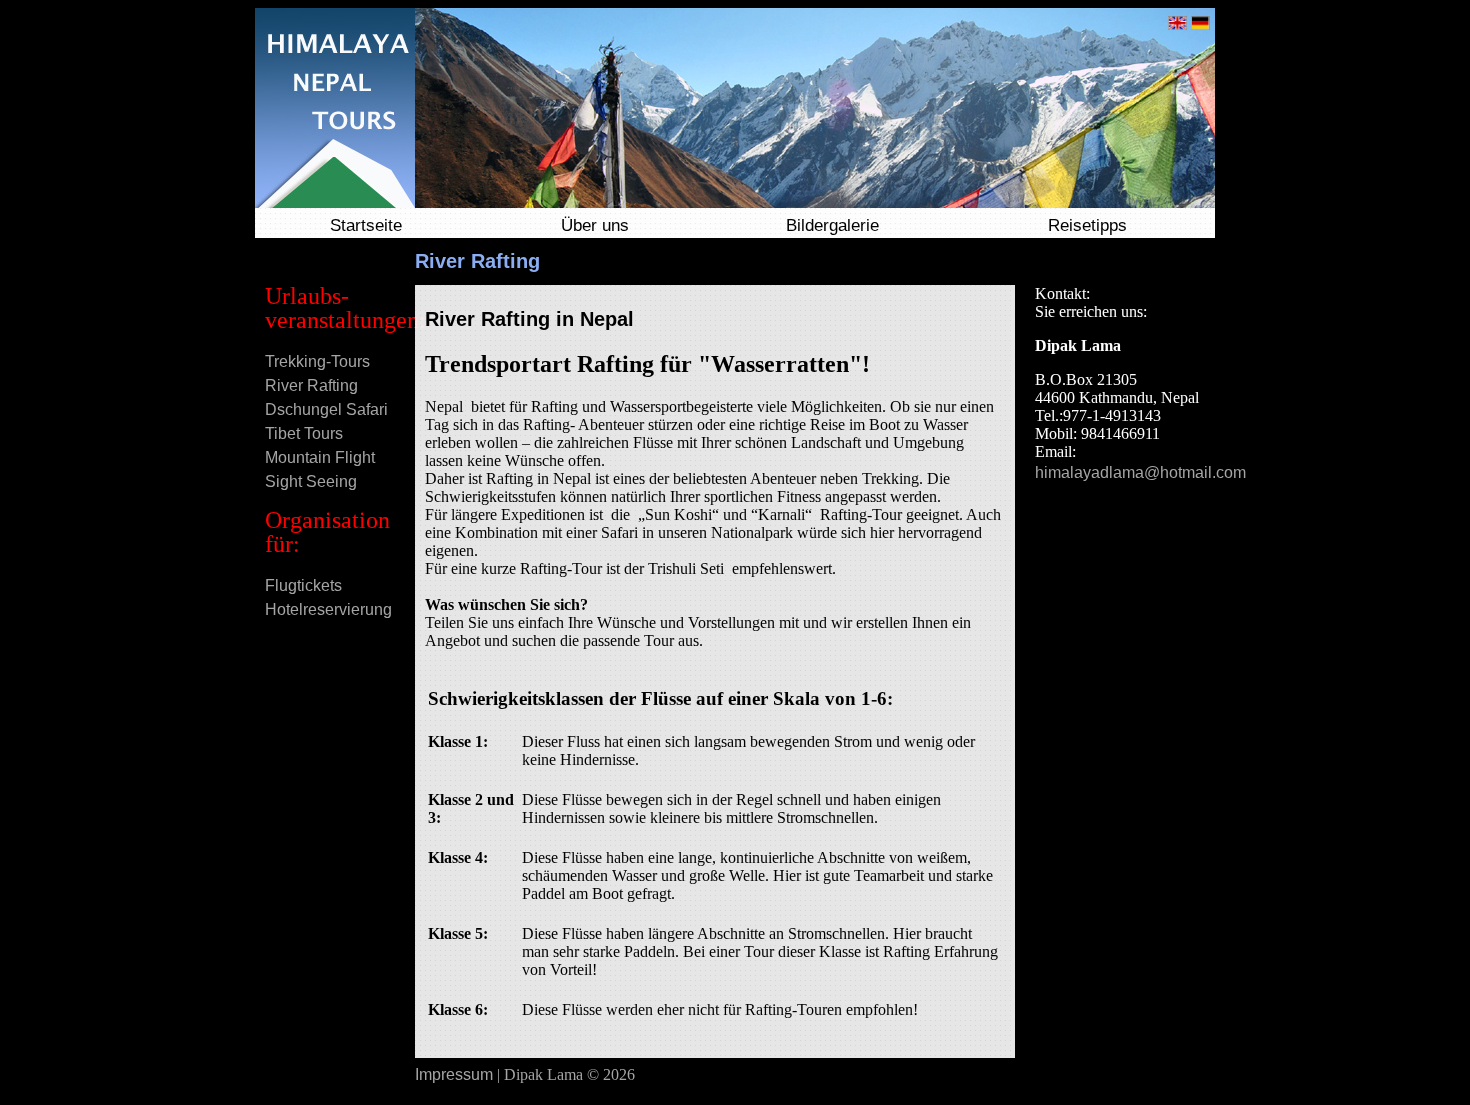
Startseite (366, 225)
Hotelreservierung (328, 609)
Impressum (454, 1074)
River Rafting (311, 385)
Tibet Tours (304, 433)
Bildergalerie (832, 225)
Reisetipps (1087, 225)
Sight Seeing (311, 481)
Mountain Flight (320, 457)
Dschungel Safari (326, 409)
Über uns (595, 225)
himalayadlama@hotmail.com (1140, 472)
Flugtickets (303, 585)
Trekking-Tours (317, 361)
